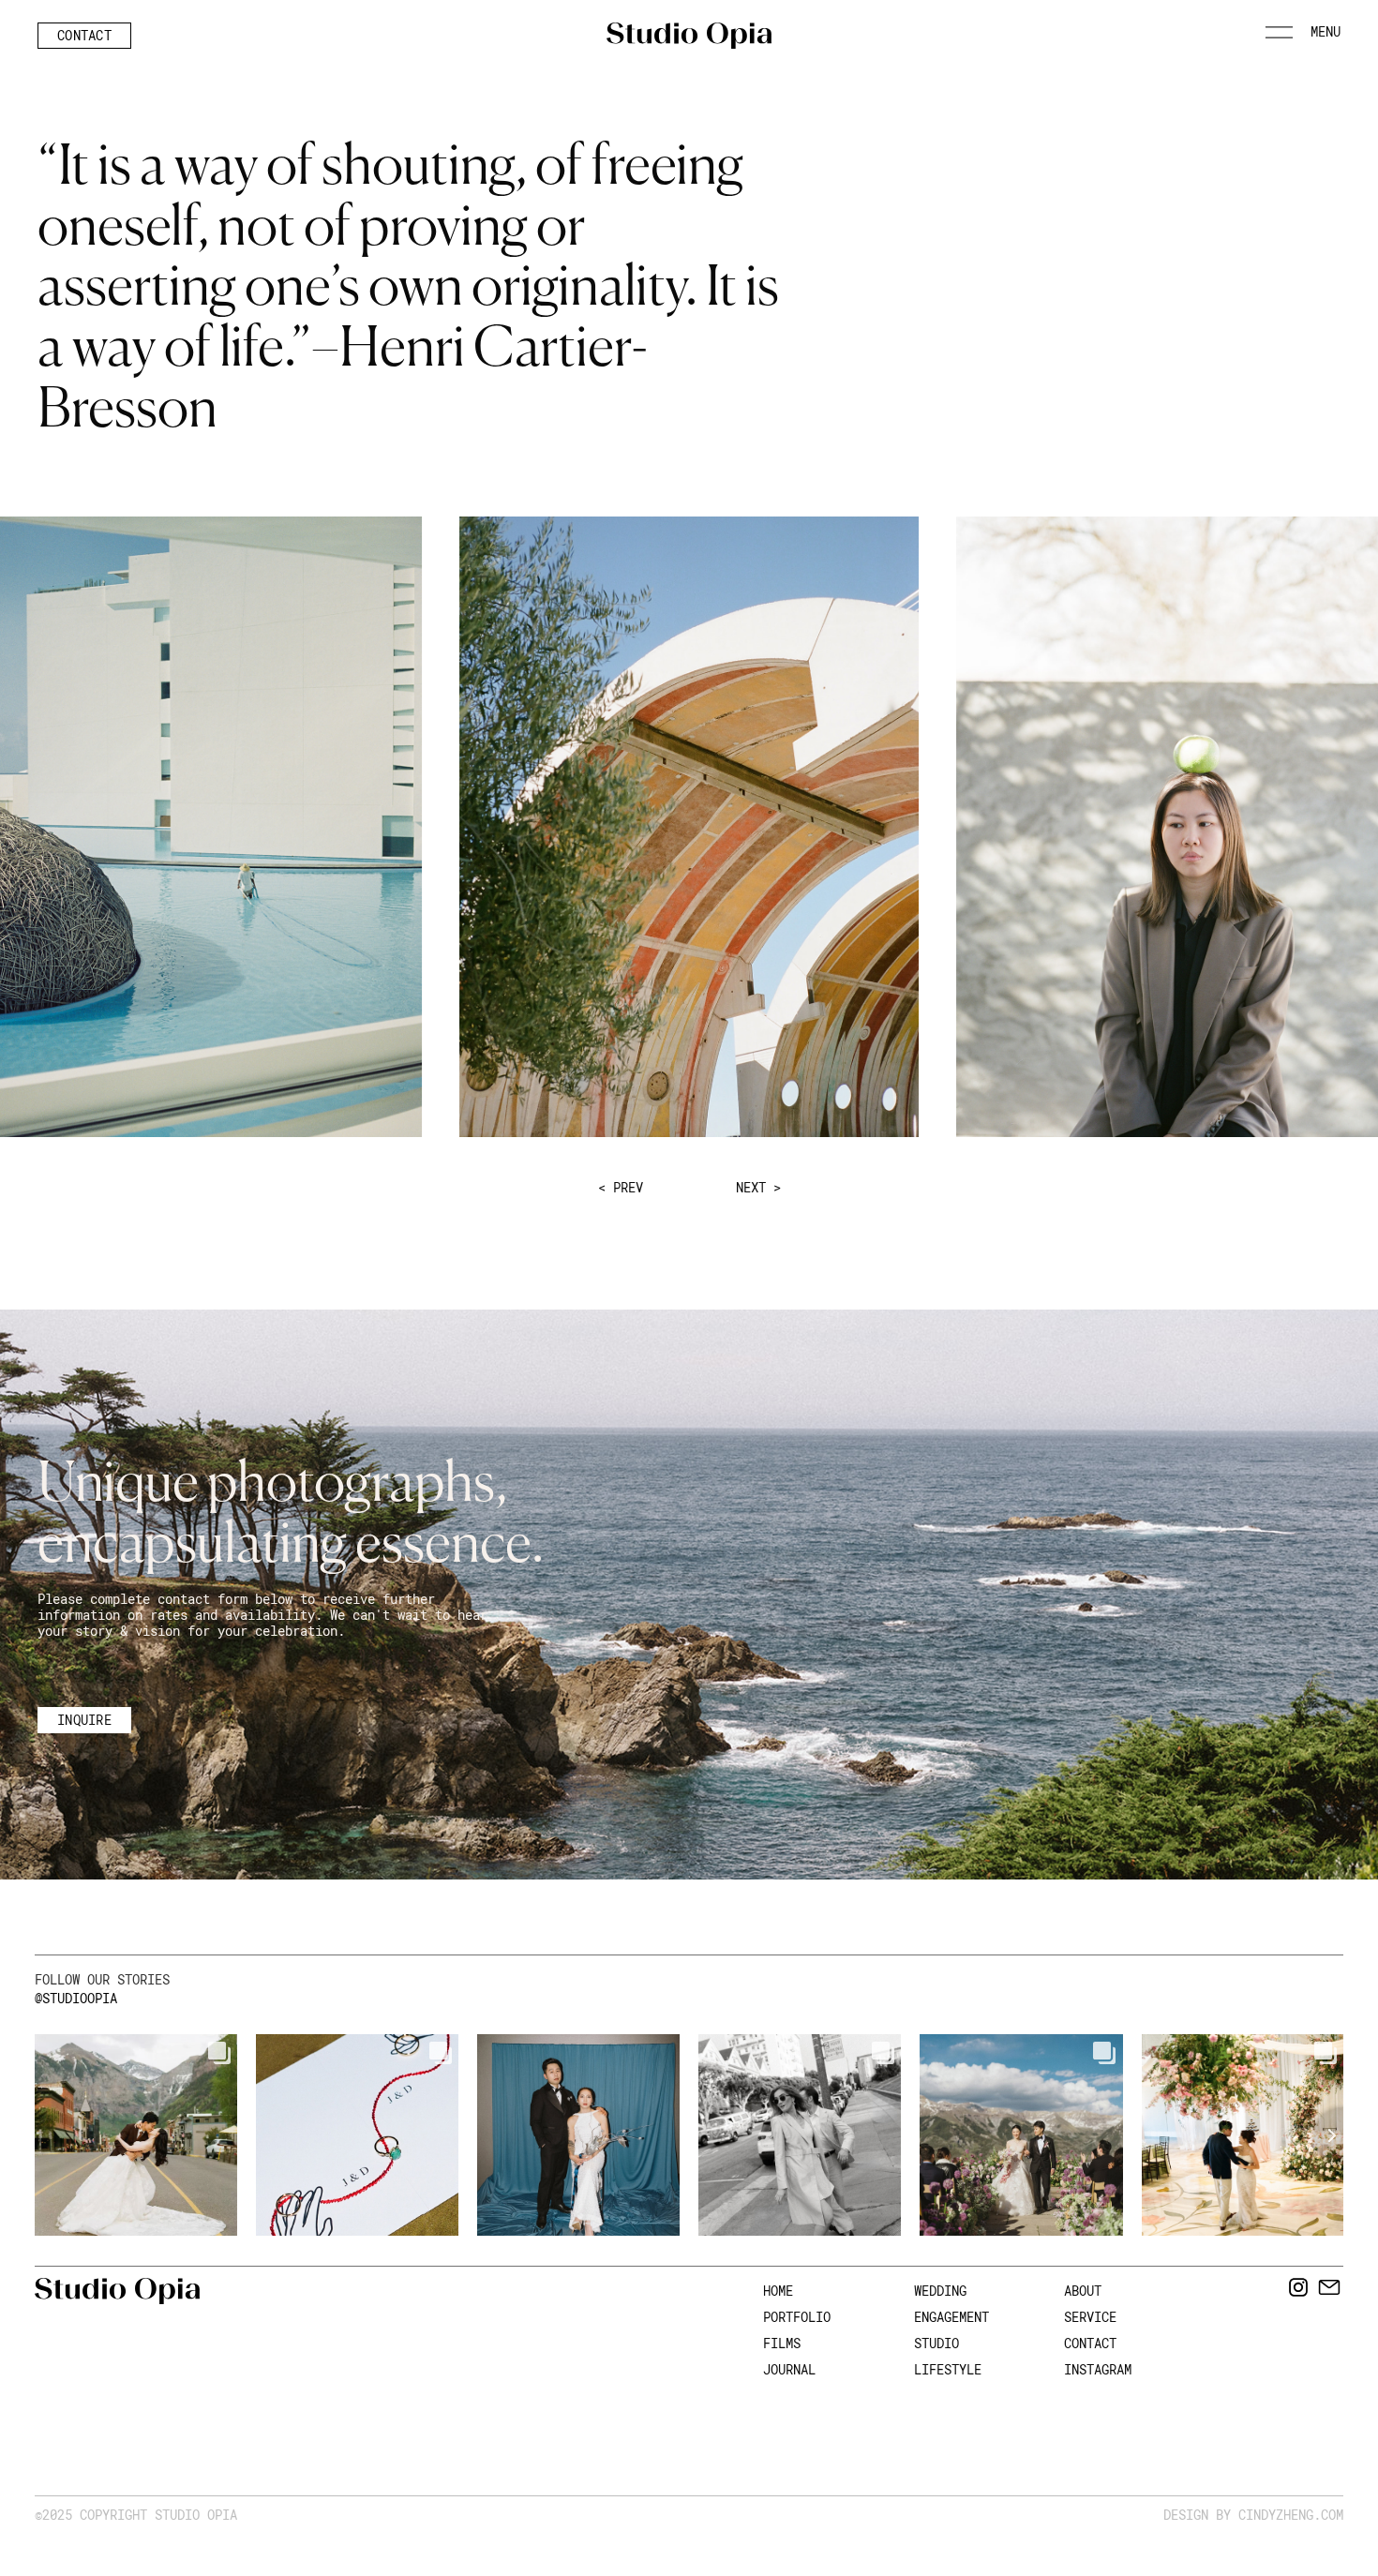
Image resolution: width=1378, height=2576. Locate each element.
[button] (1303, 38)
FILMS (782, 2343)
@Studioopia (76, 1998)
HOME (778, 2291)
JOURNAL (789, 2369)
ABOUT (1083, 2291)
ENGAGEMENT (951, 2317)
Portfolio (797, 2317)
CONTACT (1090, 2343)
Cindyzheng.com (1291, 2515)
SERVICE (1090, 2317)
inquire (84, 1720)
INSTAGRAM (1098, 2369)
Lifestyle (948, 2369)
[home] (689, 36)
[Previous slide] (35, 2135)
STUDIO (936, 2343)
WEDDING (940, 2291)
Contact (84, 35)
